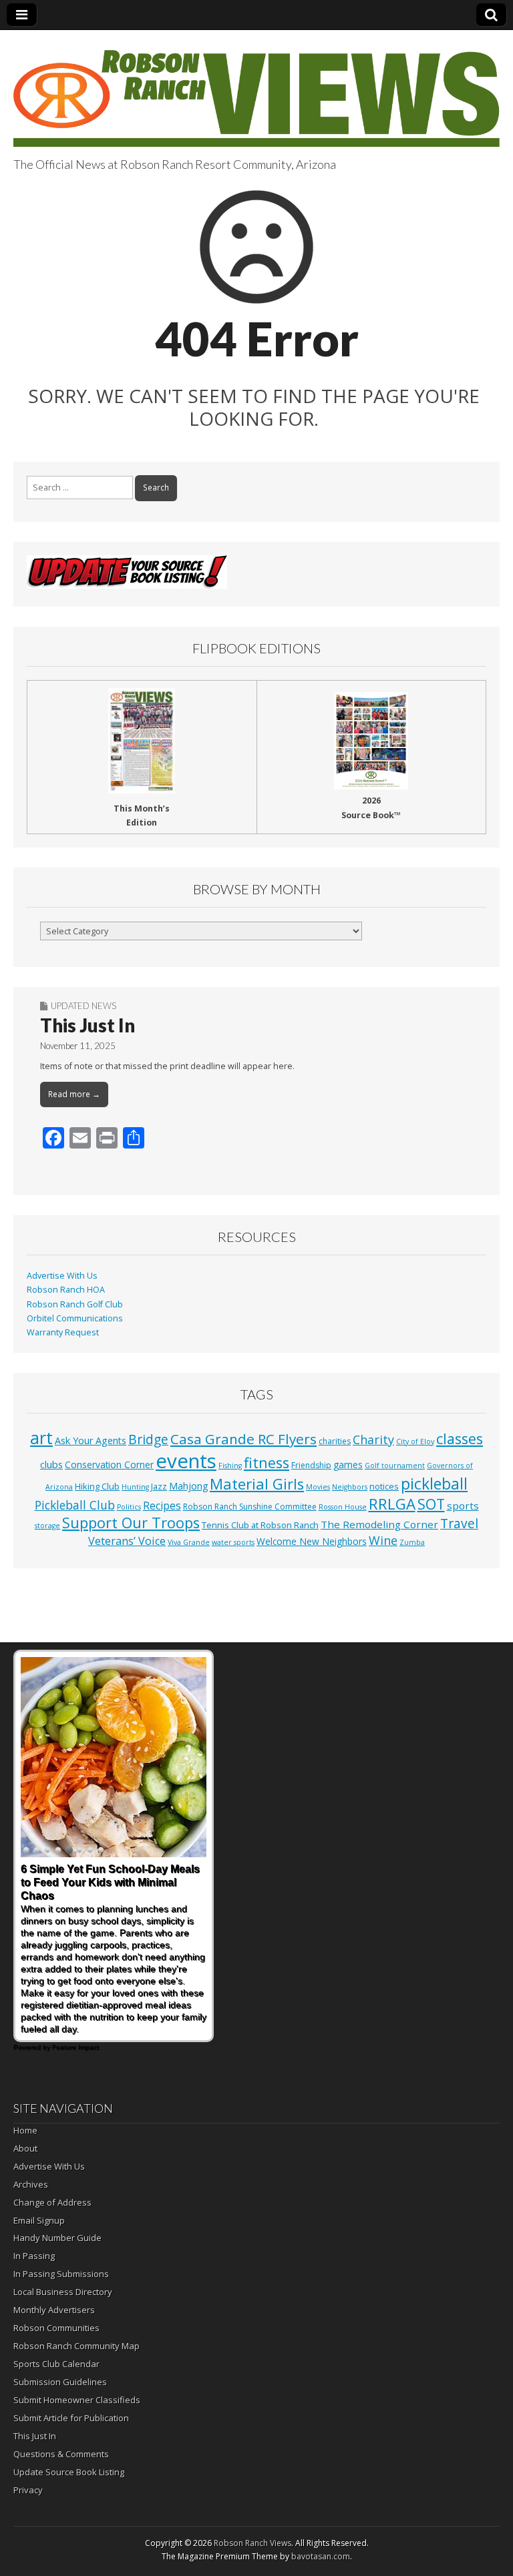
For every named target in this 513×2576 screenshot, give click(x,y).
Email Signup (39, 2220)
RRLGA (392, 1504)
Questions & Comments (61, 2454)
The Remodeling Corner (379, 1524)
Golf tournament (395, 1466)
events (186, 1461)
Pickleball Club (75, 1505)
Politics (129, 1507)
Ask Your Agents (91, 1440)
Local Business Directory (63, 2292)
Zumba (412, 1542)
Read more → (74, 1094)
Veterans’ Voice (127, 1541)
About (25, 2148)
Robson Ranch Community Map (76, 2346)
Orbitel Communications (75, 1318)
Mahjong (188, 1486)
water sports (233, 1542)
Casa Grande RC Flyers (243, 1439)
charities (335, 1441)
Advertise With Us (62, 1276)
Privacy (28, 2490)
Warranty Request (63, 1332)
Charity (373, 1439)
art (41, 1437)
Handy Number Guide (57, 2238)
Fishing (230, 1466)
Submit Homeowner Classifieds (77, 2400)
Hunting (135, 1487)
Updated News (83, 1006)
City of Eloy (415, 1441)
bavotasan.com (321, 2556)
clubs (51, 1464)
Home (25, 2130)
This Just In (88, 1025)
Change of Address (52, 2202)
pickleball (434, 1484)
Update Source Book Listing (69, 2472)
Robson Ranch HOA (66, 1290)
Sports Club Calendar (56, 2364)
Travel (459, 1524)
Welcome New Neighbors (312, 1541)
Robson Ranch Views (252, 2543)
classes (460, 1438)
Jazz (159, 1486)
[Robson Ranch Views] (256, 91)
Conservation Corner (109, 1465)
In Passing (34, 2256)
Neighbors (350, 1487)
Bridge (148, 1439)
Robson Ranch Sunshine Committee (250, 1507)
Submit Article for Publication (71, 2418)
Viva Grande (189, 1542)
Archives (31, 2184)
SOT (431, 1504)
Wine (383, 1540)
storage (47, 1526)
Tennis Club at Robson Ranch (260, 1525)
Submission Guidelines (60, 2382)
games (348, 1465)
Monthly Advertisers (54, 2310)
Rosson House (343, 1507)
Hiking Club (97, 1486)
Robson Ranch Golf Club (75, 1304)
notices (384, 1486)
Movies (318, 1487)
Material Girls (257, 1484)
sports (463, 1506)
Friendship (311, 1465)
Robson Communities (56, 2328)
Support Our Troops (131, 1523)
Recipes (162, 1506)
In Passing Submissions (61, 2274)
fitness (267, 1463)
